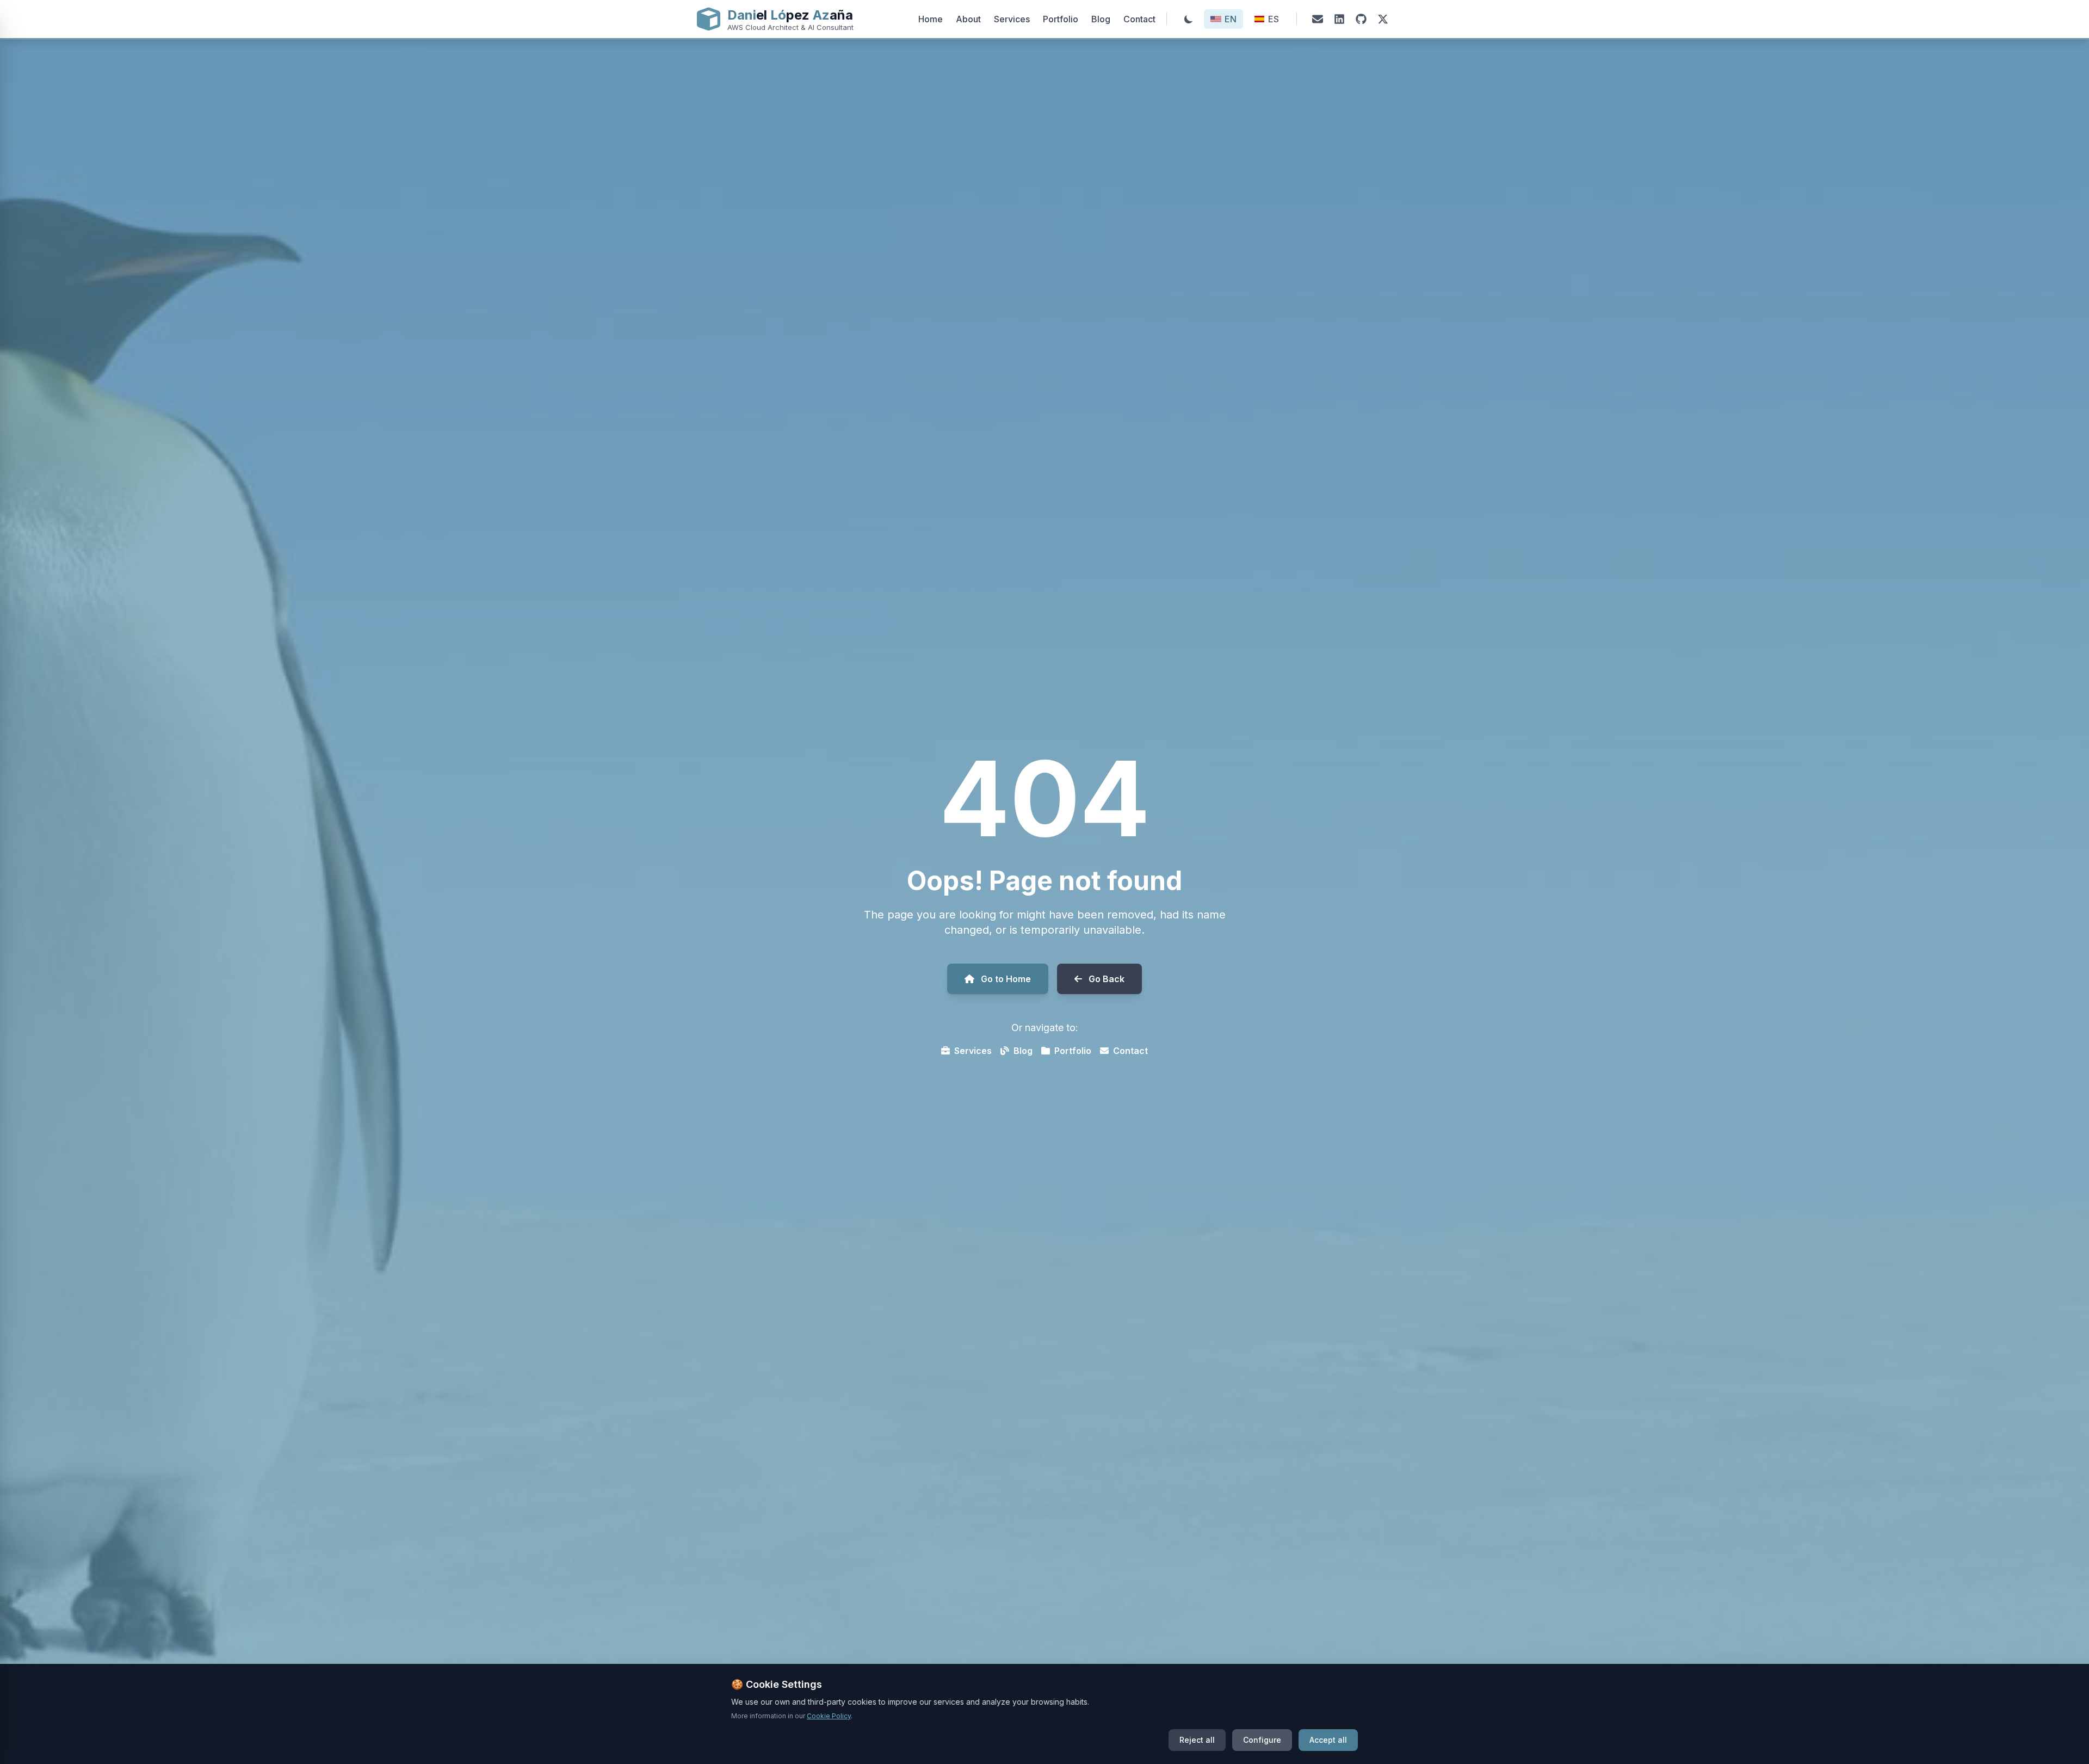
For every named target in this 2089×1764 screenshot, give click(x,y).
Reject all (1197, 1740)
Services (1012, 19)
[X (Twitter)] (1383, 19)
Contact (1139, 19)
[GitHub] (1361, 19)
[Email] (1318, 19)
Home (931, 19)
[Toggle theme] (1189, 19)
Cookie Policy (829, 1716)
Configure (1262, 1740)
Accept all (1328, 1740)
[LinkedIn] (1339, 19)
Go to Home (1006, 979)
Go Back (1107, 979)
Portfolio (1061, 19)
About (968, 19)
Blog (1101, 19)
